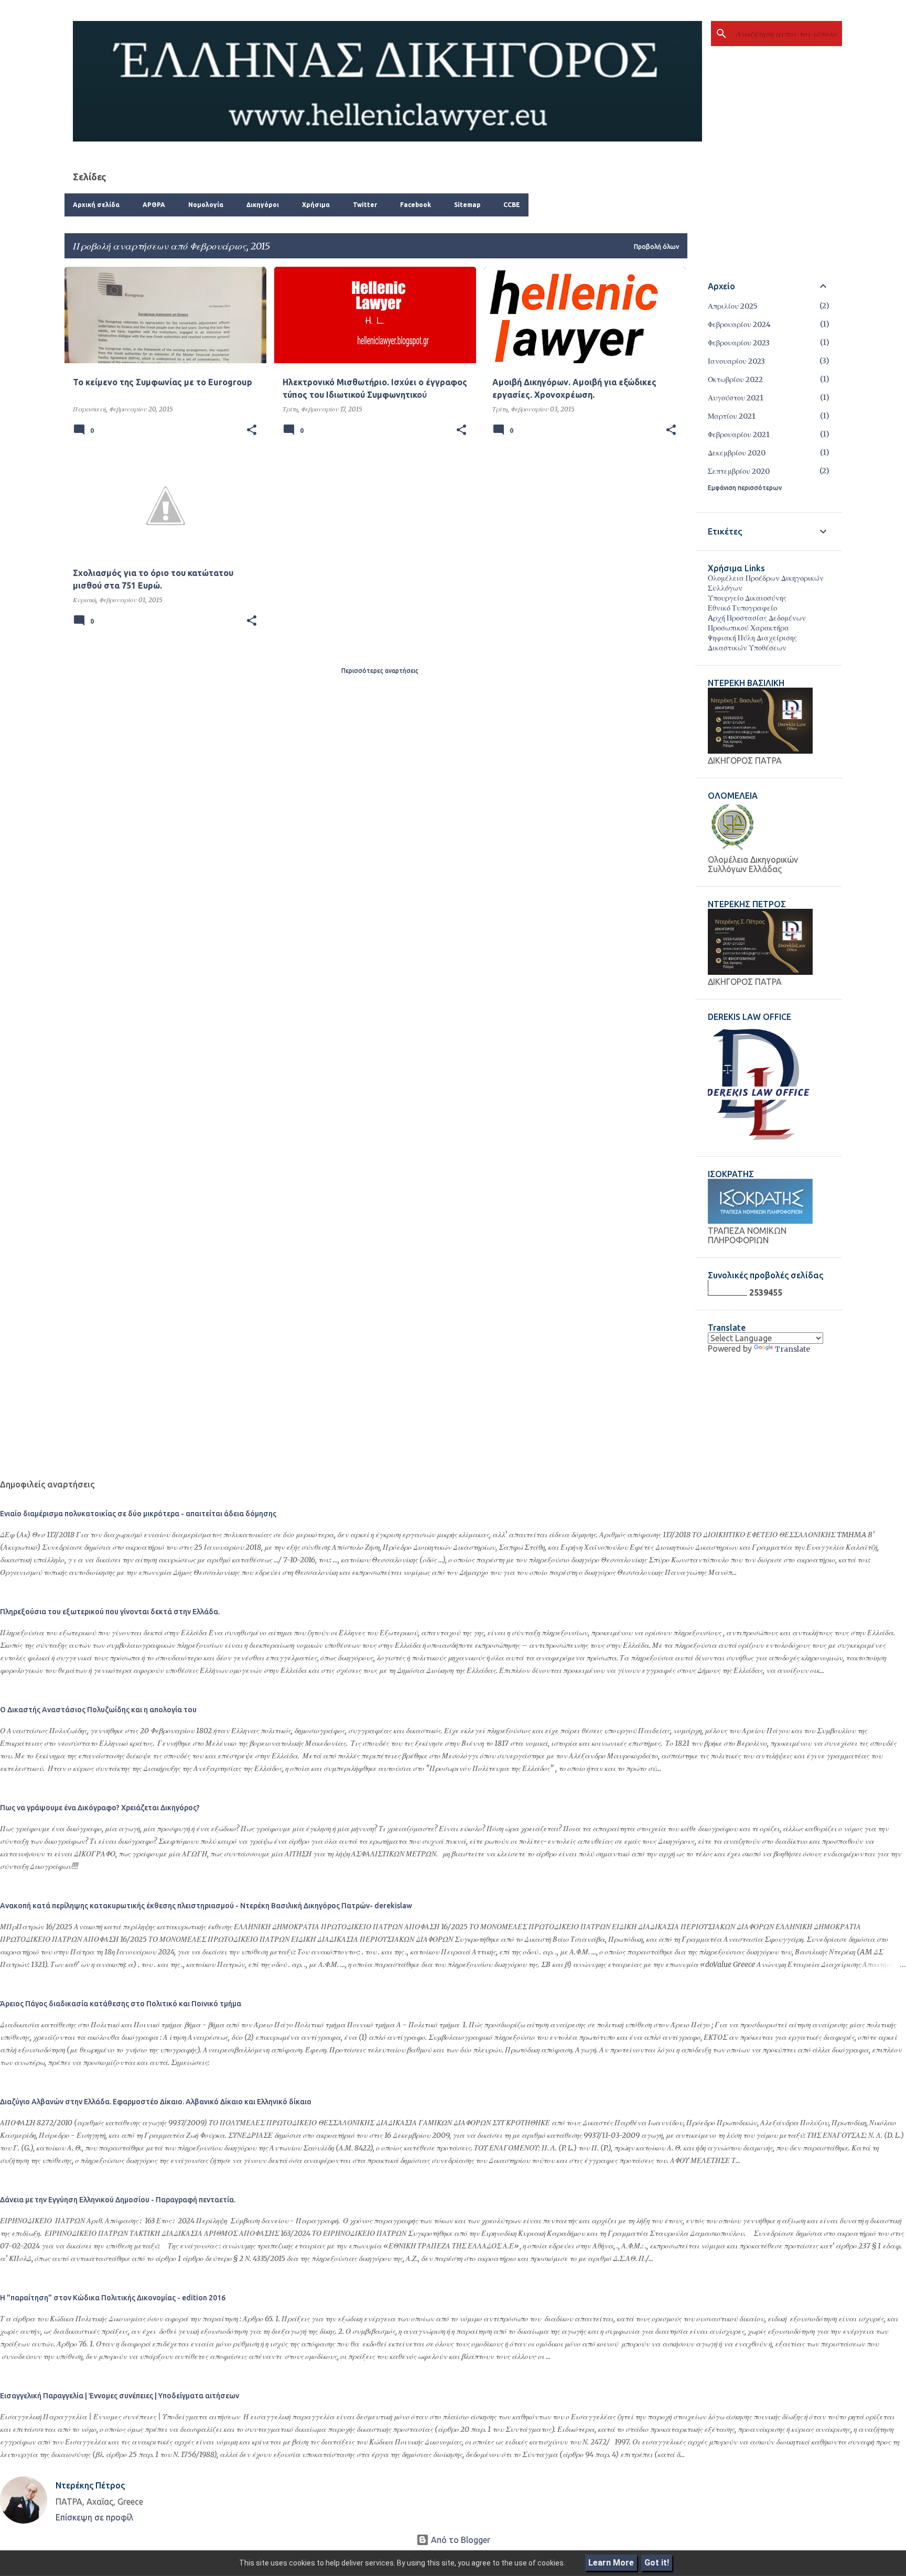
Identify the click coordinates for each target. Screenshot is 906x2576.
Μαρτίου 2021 (732, 416)
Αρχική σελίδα (96, 205)
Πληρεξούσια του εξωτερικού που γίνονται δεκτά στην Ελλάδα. (110, 1612)
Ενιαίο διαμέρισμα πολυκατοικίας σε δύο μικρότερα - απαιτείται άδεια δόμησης (138, 1514)
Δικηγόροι (263, 205)
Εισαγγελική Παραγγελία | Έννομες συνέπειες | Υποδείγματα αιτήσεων (120, 2396)
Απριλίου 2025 (733, 306)
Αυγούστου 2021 (736, 398)
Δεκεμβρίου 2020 (737, 453)
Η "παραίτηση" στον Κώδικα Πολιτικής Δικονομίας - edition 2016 (113, 2298)
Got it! (657, 2563)
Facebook (416, 205)
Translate (792, 1349)
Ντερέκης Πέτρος (90, 2485)
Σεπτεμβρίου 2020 (739, 471)
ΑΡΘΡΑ (154, 205)
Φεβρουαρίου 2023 (739, 343)
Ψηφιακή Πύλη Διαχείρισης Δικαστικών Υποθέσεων (752, 643)
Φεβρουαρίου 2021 (739, 434)
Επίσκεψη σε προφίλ (94, 2517)
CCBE (512, 205)
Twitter (365, 205)
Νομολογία (206, 205)
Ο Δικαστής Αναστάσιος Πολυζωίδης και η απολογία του (98, 1710)
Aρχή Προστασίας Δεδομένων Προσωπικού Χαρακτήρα (757, 623)
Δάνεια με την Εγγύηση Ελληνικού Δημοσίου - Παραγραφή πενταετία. (118, 2200)
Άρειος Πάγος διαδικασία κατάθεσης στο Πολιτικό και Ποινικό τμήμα (121, 2004)
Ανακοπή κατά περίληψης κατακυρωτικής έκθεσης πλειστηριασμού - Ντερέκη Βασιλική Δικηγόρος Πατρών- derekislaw (206, 1906)
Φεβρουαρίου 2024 (739, 324)
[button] (252, 430)
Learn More (611, 2563)
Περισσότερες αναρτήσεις (380, 671)
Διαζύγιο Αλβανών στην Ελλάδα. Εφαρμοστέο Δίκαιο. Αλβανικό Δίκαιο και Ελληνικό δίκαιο (156, 2102)
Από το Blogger (460, 2540)
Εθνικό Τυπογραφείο (742, 608)
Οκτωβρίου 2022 (735, 379)
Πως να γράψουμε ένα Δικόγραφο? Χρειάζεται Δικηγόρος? (100, 1808)
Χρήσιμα (316, 205)
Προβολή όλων (656, 247)
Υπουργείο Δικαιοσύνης (747, 598)
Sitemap (467, 205)
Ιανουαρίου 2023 (736, 361)
